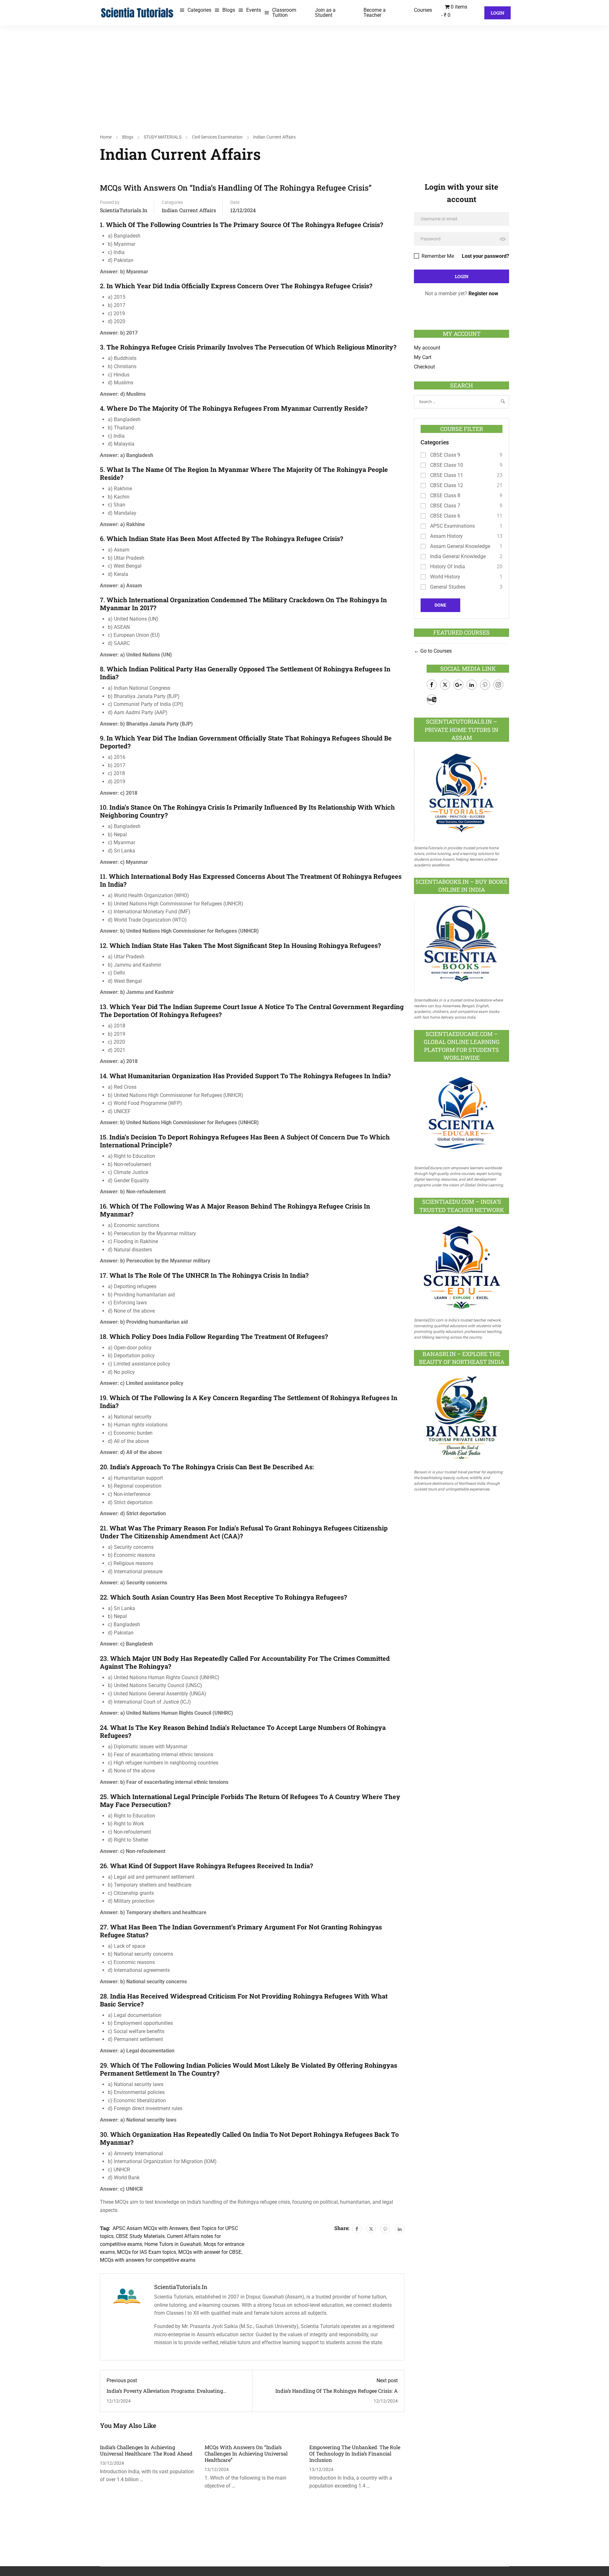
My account (427, 348)
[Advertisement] (304, 73)
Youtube (432, 700)
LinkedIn (472, 685)
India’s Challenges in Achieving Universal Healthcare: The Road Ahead (146, 2450)
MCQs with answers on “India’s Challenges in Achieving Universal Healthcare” (246, 2453)
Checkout (424, 367)
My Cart (423, 357)
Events (254, 10)
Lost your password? (485, 256)
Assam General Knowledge (460, 546)
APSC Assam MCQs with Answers (150, 2228)
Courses (423, 10)
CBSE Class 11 (447, 475)
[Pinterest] (385, 2229)
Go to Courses (435, 651)
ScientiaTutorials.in (124, 210)
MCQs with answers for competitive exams (148, 2260)
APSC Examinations (452, 526)
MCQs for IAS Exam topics (147, 2252)
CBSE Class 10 (447, 465)
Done (440, 605)
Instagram (498, 685)
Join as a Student (325, 13)
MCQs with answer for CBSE (210, 2252)
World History (445, 577)
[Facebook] (357, 2229)
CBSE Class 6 (445, 516)
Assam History (446, 536)
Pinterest (485, 685)
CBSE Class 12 (447, 485)
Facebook (432, 685)
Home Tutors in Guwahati (173, 2244)
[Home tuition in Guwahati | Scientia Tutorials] (137, 12)
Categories (199, 10)
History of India (448, 567)
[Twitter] (371, 2229)
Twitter (445, 685)
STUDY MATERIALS (163, 137)
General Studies (448, 587)
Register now (483, 293)
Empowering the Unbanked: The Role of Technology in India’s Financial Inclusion (355, 2453)
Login (498, 13)
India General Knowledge (458, 556)
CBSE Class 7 (445, 506)
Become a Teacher (375, 13)
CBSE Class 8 (445, 496)
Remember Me (437, 256)
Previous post (122, 2380)
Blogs (229, 10)
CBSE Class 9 (445, 455)
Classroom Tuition (284, 13)
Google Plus (458, 685)
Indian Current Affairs (274, 137)
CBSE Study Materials (140, 2236)
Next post (387, 2380)
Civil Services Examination (217, 137)
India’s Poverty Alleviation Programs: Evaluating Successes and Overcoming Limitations (165, 2394)
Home (106, 137)
